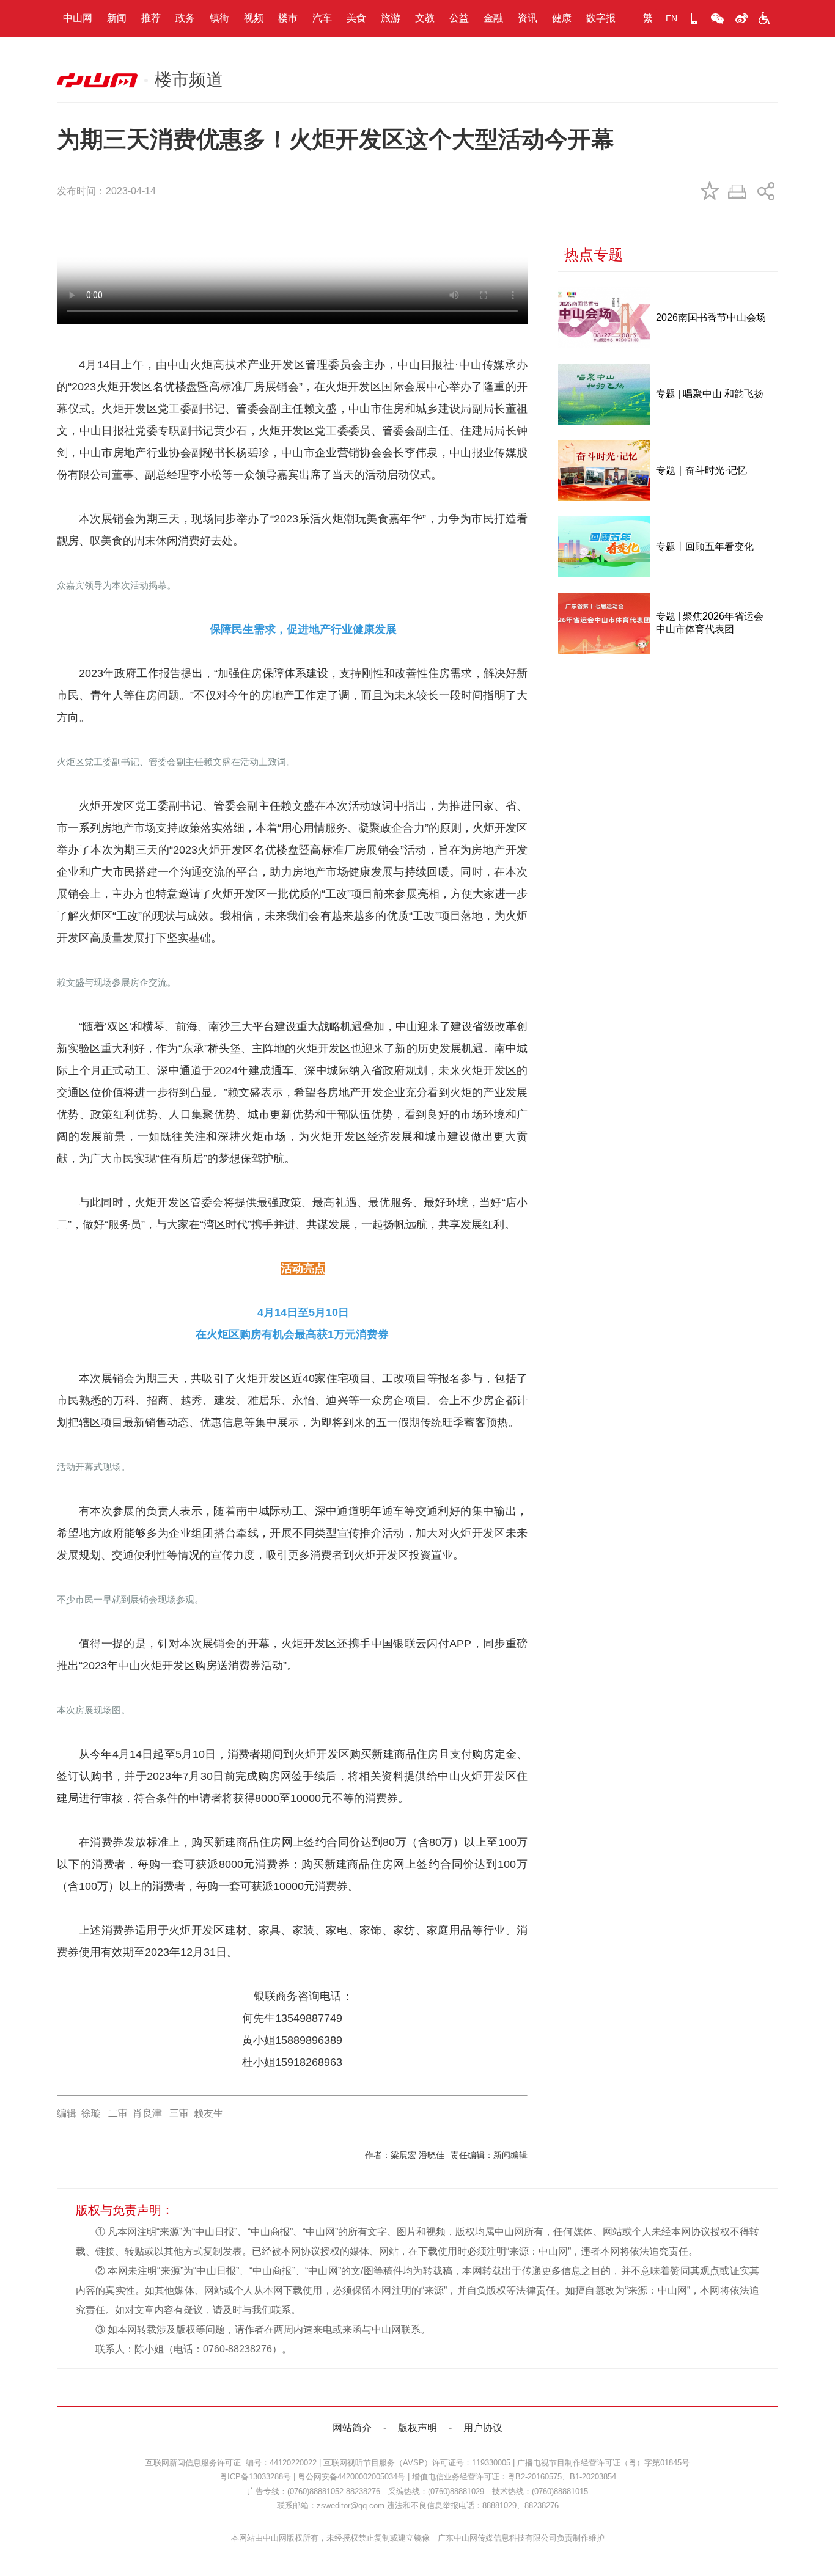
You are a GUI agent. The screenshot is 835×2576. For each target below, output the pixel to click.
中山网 (78, 18)
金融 (493, 18)
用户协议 (483, 2428)
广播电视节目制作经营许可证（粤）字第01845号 (603, 2463)
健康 (562, 18)
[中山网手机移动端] (694, 18)
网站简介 (352, 2428)
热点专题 (594, 254)
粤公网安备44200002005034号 (351, 2477)
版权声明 (417, 2428)
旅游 (391, 18)
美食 (356, 18)
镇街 (219, 18)
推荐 (151, 18)
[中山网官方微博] (741, 18)
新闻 (117, 18)
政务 (185, 18)
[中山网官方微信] (718, 18)
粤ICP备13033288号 (255, 2477)
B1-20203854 (593, 2477)
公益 (459, 18)
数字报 (601, 18)
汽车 (322, 18)
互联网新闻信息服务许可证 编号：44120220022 (231, 2463)
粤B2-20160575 (535, 2477)
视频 (254, 18)
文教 (425, 18)
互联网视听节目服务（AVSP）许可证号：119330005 (417, 2463)
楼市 (288, 18)
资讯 (528, 18)
